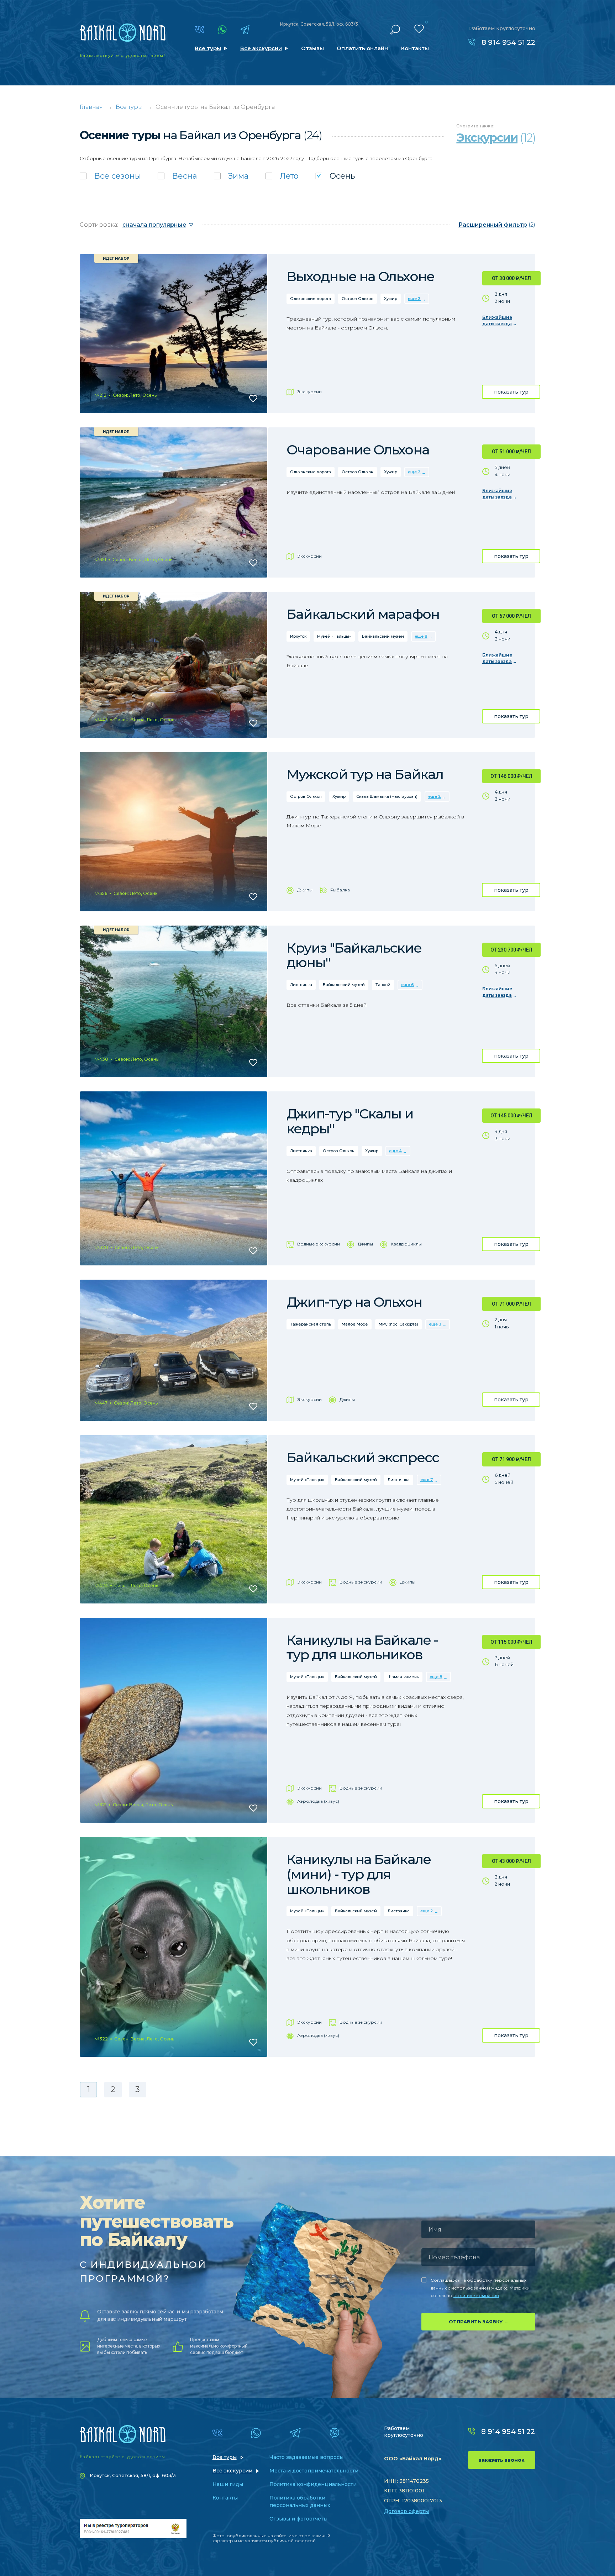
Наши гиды (228, 2484)
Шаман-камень (403, 1677)
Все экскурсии (261, 48)
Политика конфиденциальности (313, 2484)
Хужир (391, 299)
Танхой (383, 985)
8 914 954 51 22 (508, 42)
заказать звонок (502, 2460)
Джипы (305, 890)
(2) (497, 225)
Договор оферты (406, 2511)
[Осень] (335, 176)
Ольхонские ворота (311, 299)
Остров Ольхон (358, 299)
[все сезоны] (110, 176)
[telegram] (245, 30)
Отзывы (312, 48)
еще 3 (435, 1324)
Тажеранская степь (311, 1324)
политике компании (476, 2295)
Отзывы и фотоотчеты (298, 2519)
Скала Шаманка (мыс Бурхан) (387, 796)
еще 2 (414, 299)
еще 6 (408, 985)
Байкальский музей (383, 636)
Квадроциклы (406, 1244)
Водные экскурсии (319, 1244)
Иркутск (298, 636)
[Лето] (282, 176)
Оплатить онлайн (362, 48)
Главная (91, 107)
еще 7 (427, 1480)
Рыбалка (340, 890)
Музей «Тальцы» (334, 636)
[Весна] (177, 176)
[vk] (199, 29)
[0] (419, 29)
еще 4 (395, 1151)
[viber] (334, 2433)
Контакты (415, 48)
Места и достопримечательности (314, 2471)
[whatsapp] (222, 30)
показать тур (511, 392)
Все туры (208, 48)
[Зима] (231, 176)
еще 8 (421, 636)
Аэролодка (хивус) (318, 1801)
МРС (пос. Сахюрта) (398, 1324)
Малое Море (355, 1324)
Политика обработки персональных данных (300, 2501)
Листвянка (301, 985)
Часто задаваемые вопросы (306, 2457)
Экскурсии (309, 392)
